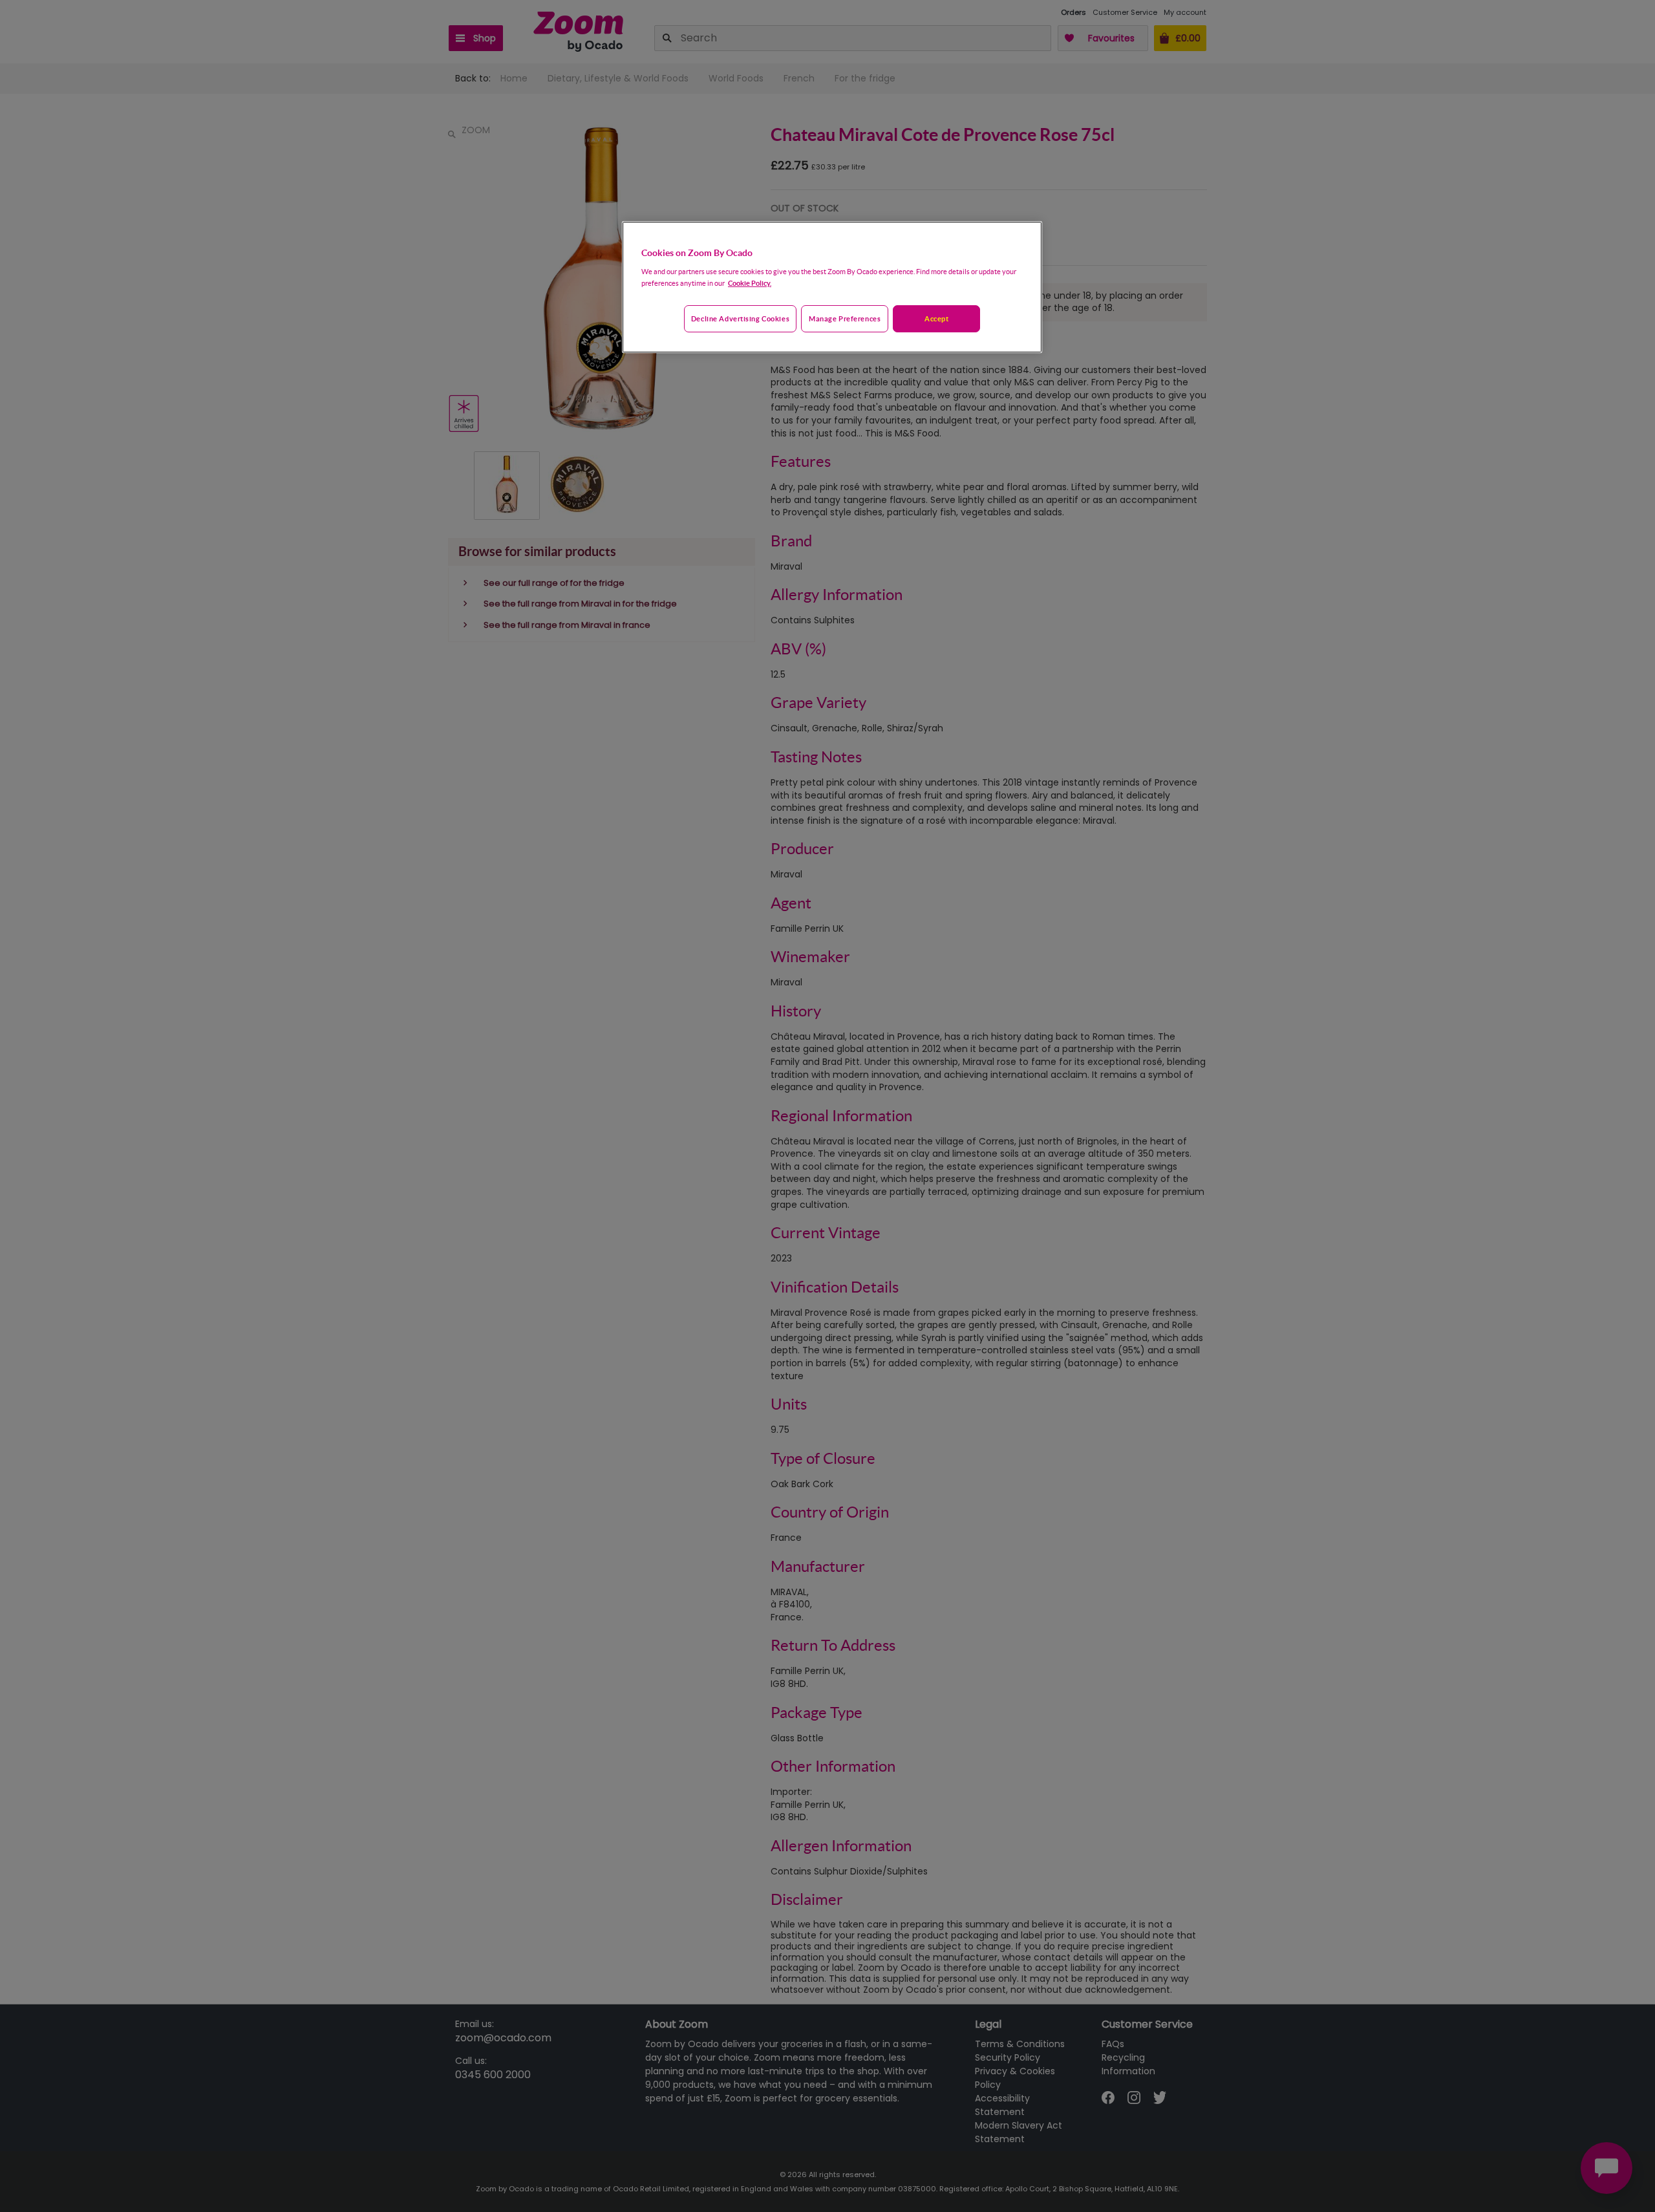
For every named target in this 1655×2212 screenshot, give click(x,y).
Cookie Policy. (750, 283)
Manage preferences (845, 318)
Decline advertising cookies (740, 318)
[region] (832, 287)
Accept (936, 318)
